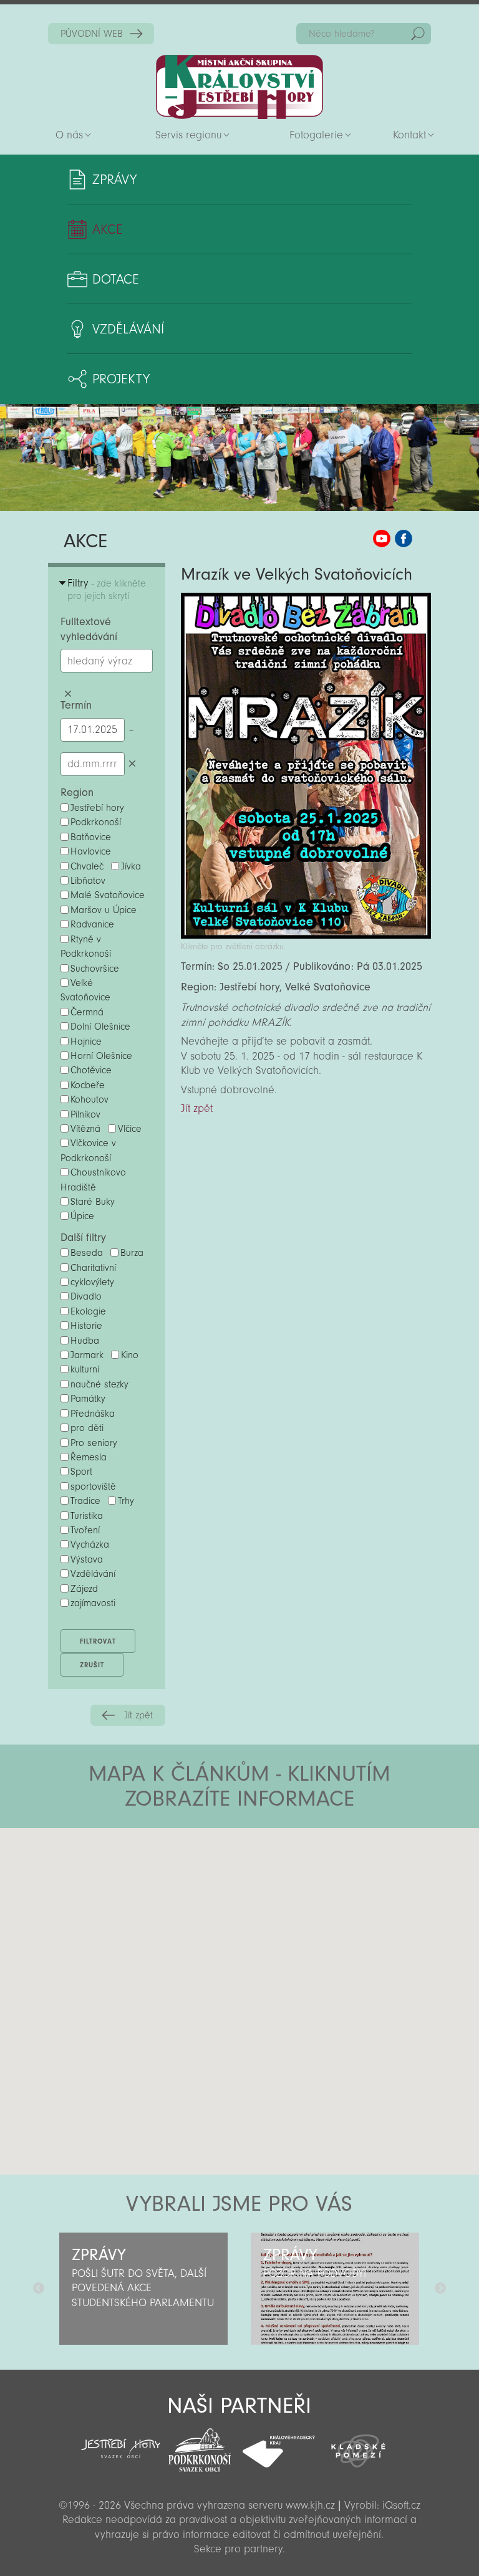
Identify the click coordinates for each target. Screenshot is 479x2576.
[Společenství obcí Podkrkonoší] (200, 2446)
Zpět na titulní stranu (239, 87)
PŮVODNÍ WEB (92, 34)
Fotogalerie (316, 135)
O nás (69, 135)
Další (440, 2289)
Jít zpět (138, 1715)
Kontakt (409, 135)
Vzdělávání (128, 329)
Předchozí (39, 2289)
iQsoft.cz (401, 2505)
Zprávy (114, 180)
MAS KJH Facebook (404, 539)
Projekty (121, 379)
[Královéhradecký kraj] (279, 2444)
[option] (144, 2289)
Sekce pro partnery (238, 2549)
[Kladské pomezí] (358, 2445)
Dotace (116, 279)
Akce (108, 229)
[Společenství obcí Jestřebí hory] (121, 2440)
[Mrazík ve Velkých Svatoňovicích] (306, 935)
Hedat (418, 34)
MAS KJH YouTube (382, 539)
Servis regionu (188, 135)
